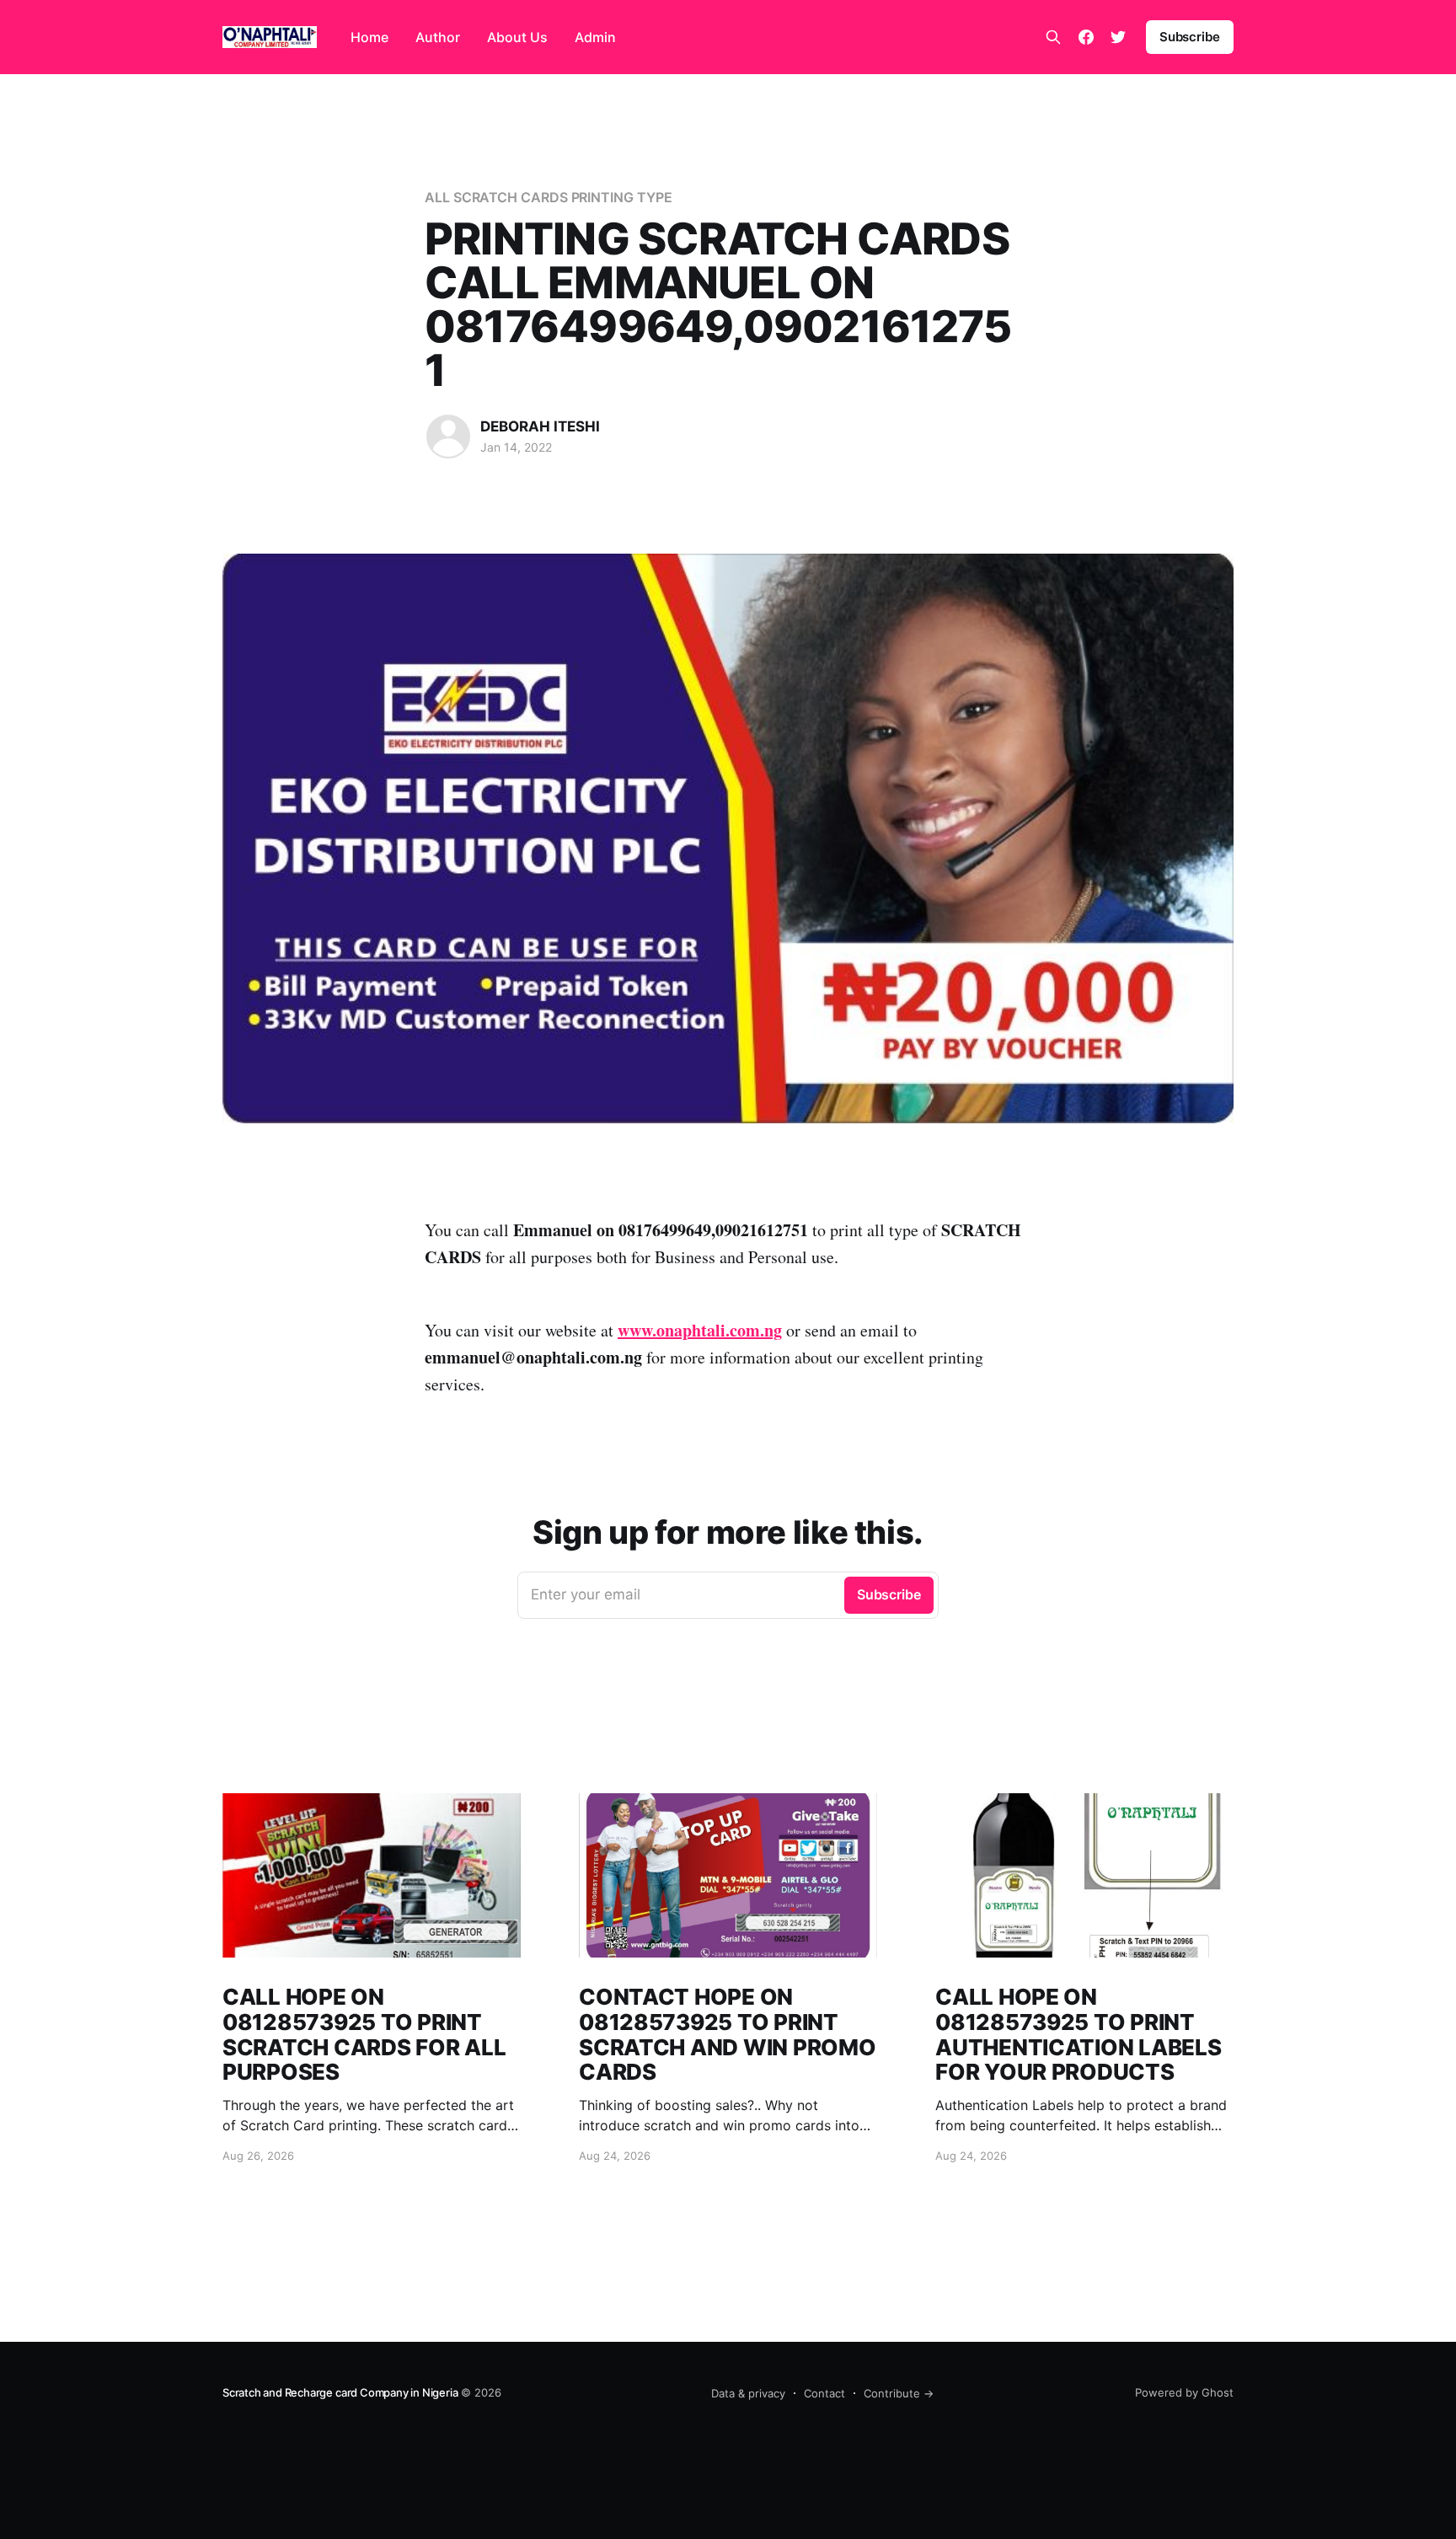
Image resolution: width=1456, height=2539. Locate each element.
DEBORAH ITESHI (540, 426)
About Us (517, 37)
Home (369, 37)
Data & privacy (748, 2393)
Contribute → (899, 2393)
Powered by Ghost (1184, 2392)
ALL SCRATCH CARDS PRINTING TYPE (549, 197)
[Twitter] (1118, 37)
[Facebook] (1086, 37)
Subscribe (1190, 37)
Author (438, 37)
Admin (595, 37)
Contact (824, 2393)
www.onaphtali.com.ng (700, 1330)
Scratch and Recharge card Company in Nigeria (340, 2392)
